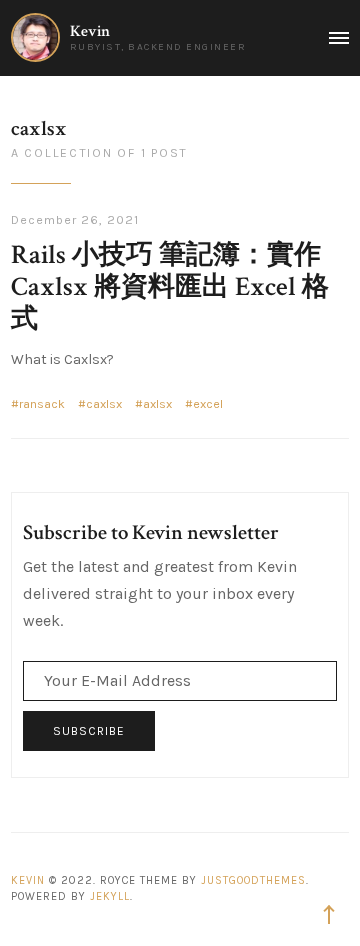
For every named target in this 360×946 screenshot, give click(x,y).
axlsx (157, 404)
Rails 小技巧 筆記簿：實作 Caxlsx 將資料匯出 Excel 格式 (170, 287)
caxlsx (104, 404)
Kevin (90, 31)
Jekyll (110, 896)
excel (208, 404)
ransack (42, 404)
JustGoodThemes (253, 880)
